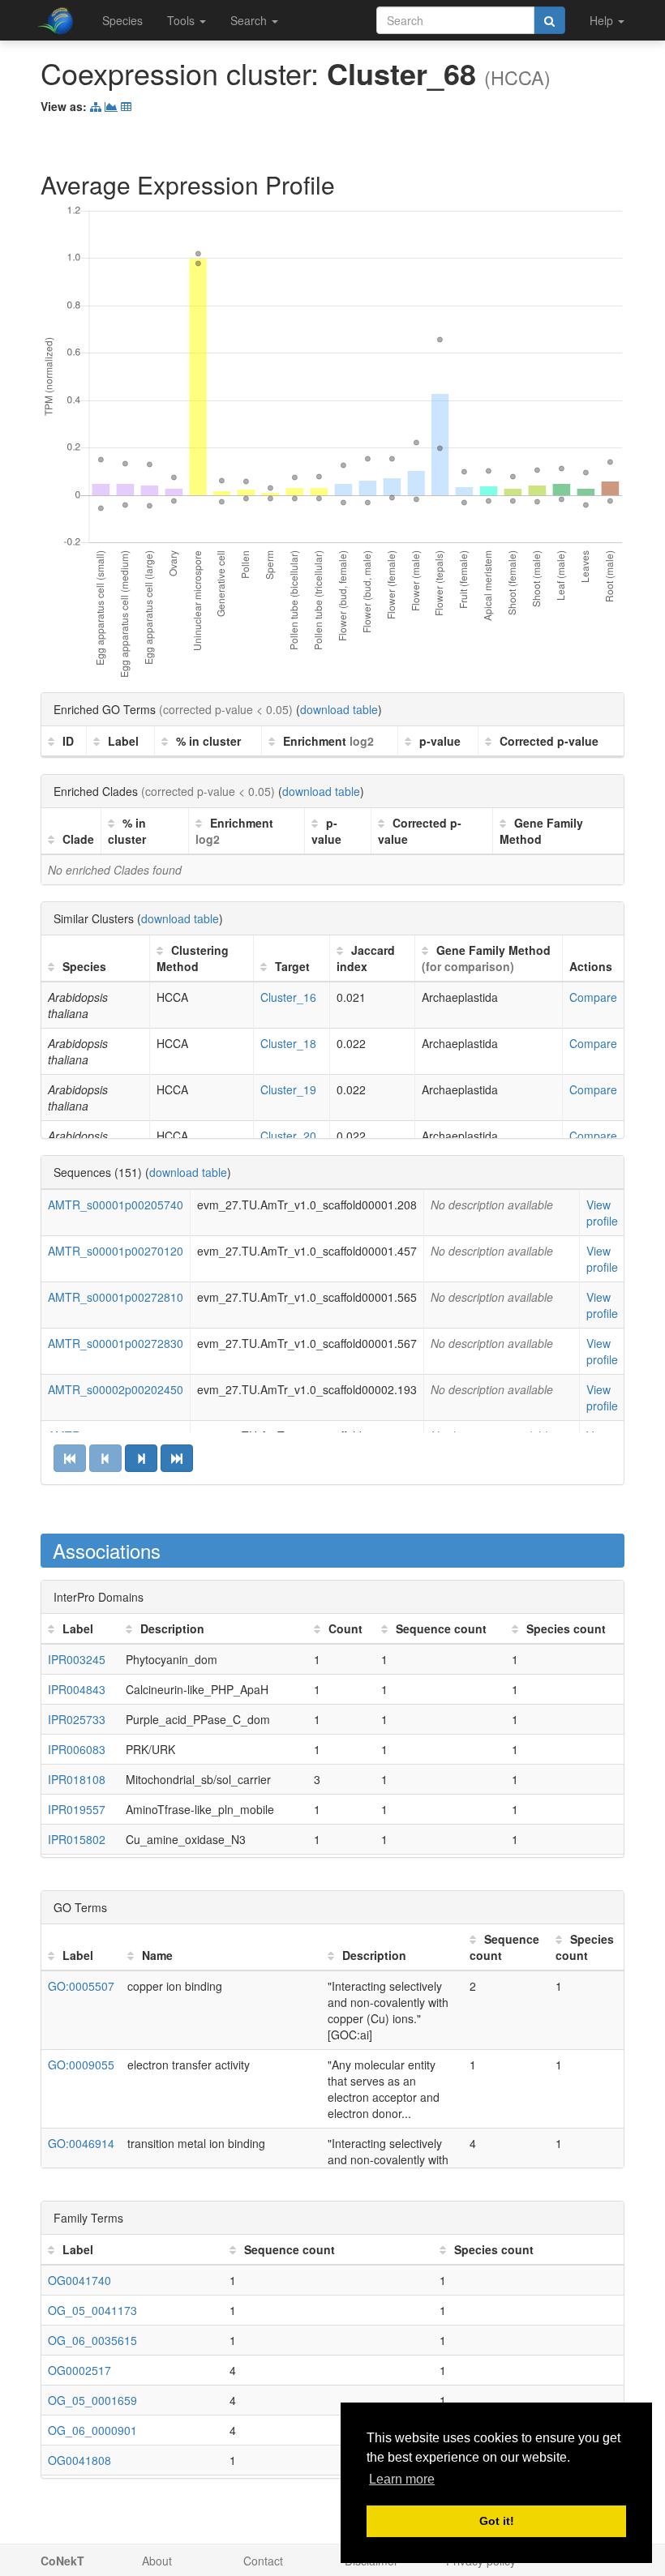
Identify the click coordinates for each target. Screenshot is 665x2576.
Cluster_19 (288, 1089)
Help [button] (603, 20)
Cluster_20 (288, 1136)
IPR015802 (77, 1839)
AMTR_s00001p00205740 (116, 1205)
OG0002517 (79, 2370)
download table (339, 709)
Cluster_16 (288, 997)
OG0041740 (79, 2280)
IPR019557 (77, 1809)
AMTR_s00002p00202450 (116, 1389)
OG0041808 (79, 2460)
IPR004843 (77, 1689)
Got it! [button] (497, 2521)
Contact (263, 2561)
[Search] (549, 20)
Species (122, 20)
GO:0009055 (81, 2065)
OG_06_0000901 (92, 2430)
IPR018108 (77, 1779)
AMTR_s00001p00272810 (116, 1297)
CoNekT (62, 2561)
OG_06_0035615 (92, 2340)
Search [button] (250, 20)
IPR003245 (77, 1659)
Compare (593, 997)
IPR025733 (77, 1719)
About (157, 2561)
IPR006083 (77, 1749)
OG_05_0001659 (92, 2400)
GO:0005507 (81, 1986)
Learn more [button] (402, 2479)
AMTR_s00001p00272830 (116, 1343)
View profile (602, 1213)
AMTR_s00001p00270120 (116, 1251)
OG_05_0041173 (92, 2310)
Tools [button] (182, 20)
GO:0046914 (81, 2143)
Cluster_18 (288, 1043)
